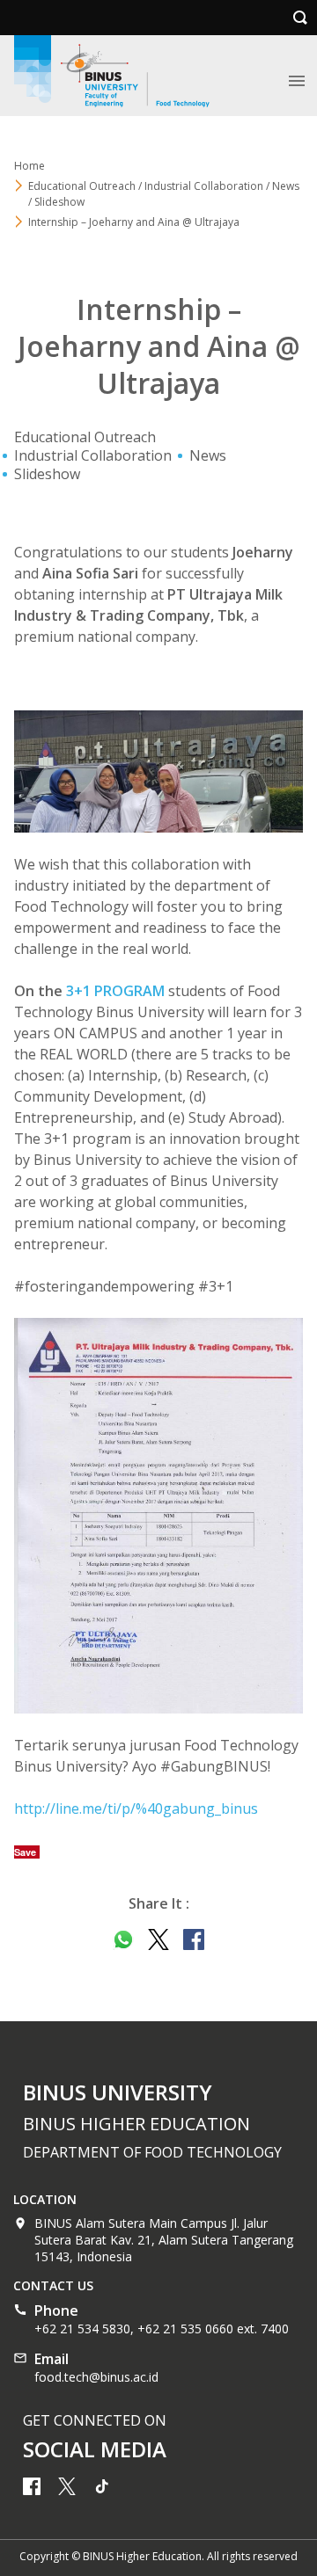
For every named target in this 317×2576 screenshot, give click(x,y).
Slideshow (47, 474)
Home (29, 166)
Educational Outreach (85, 437)
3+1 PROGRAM (115, 991)
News (208, 455)
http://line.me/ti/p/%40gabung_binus (136, 1808)
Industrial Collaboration (93, 455)
